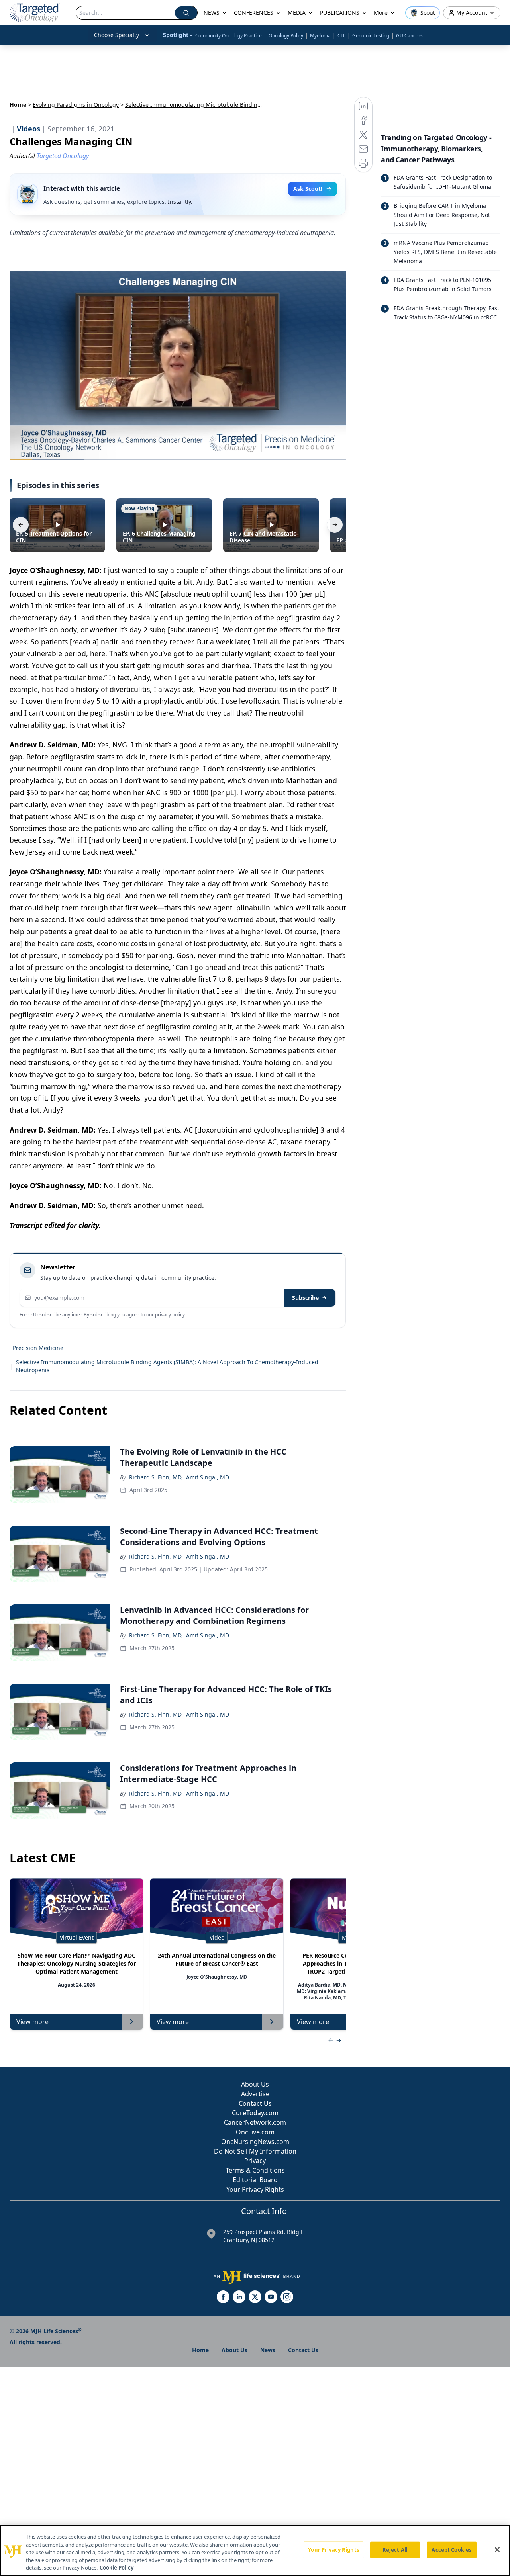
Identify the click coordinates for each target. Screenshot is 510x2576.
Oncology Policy (286, 36)
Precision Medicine (38, 1348)
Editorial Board (255, 2180)
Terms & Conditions (255, 2170)
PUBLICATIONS (340, 13)
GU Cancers (409, 36)
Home (18, 105)
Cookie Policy (117, 2568)
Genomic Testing (371, 36)
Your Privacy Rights (255, 2189)
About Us (255, 2084)
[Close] (497, 2550)
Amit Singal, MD (208, 1477)
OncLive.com (255, 2132)
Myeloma (320, 36)
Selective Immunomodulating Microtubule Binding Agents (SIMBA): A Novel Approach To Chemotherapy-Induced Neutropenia (167, 1366)
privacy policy (170, 1315)
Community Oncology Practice (229, 36)
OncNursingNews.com (255, 2142)
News (268, 2350)
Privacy (255, 2161)
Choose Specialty (117, 35)
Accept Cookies (451, 2550)
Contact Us (255, 2103)
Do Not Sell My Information (255, 2151)
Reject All (395, 2550)
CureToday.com (255, 2113)
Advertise (255, 2094)
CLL (341, 36)
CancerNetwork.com (255, 2122)
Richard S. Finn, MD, (156, 1477)
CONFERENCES (254, 13)
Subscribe (305, 1298)
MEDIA (297, 13)
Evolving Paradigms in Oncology (76, 105)
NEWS (212, 13)
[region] (255, 2551)
